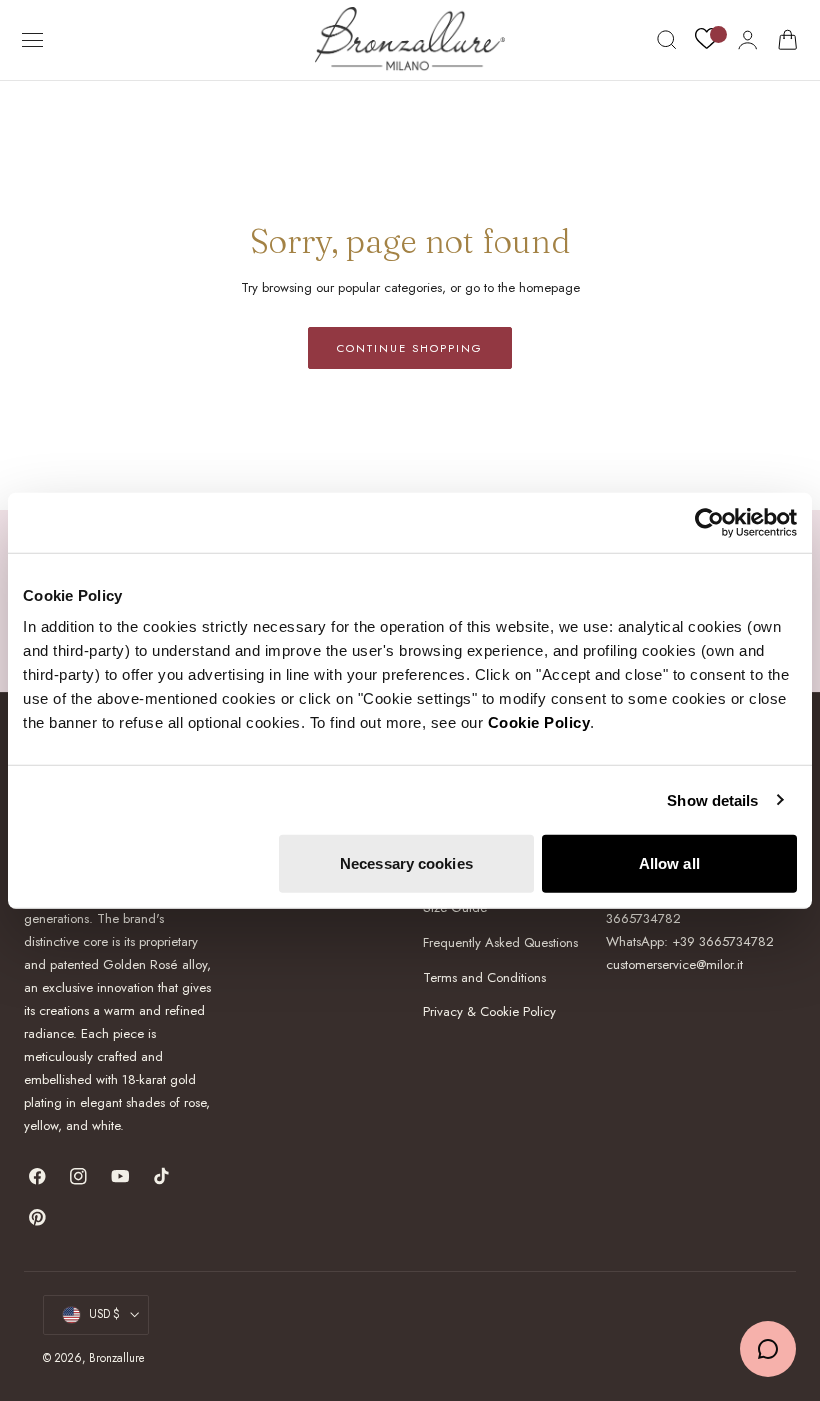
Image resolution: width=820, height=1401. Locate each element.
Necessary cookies (406, 863)
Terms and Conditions (484, 976)
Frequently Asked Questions (500, 942)
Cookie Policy (539, 722)
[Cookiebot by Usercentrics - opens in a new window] (709, 522)
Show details (712, 799)
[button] (33, 40)
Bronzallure (117, 1358)
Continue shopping (410, 348)
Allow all (669, 863)
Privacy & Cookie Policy (489, 1011)
